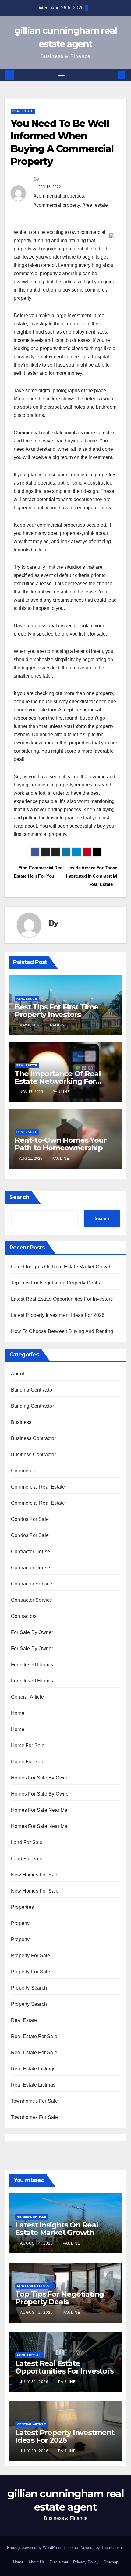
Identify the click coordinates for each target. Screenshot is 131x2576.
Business (21, 1422)
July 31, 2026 (35, 2382)
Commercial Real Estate (38, 1487)
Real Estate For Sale (34, 2036)
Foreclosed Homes (32, 1665)
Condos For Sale (30, 1519)
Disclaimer (59, 2562)
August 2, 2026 (37, 2313)
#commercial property (57, 205)
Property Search (29, 1988)
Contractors (24, 1616)
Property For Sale (30, 1956)
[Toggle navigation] (62, 75)
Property (20, 1923)
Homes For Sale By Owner (41, 1778)
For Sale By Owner (32, 1632)
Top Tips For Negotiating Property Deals (55, 1283)
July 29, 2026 (35, 2451)
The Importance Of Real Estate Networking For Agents (58, 1081)
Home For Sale (28, 1745)
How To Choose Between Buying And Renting (62, 1331)
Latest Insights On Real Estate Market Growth (61, 1267)
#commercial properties (59, 196)
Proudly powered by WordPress (35, 2547)
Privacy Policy (86, 2562)
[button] (112, 75)
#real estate (95, 205)
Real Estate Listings (33, 2069)
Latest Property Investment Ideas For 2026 (58, 1315)
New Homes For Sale (35, 1875)
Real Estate (23, 111)
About (18, 1374)
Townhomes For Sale (35, 2101)
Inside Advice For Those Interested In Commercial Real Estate (92, 876)
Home (18, 1713)
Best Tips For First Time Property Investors (57, 1011)
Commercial (24, 1471)
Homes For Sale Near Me (39, 1810)
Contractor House (30, 1551)
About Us (37, 2562)
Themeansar (112, 2547)
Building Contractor (32, 1390)
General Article (27, 1697)
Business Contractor (34, 1438)
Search (19, 1197)
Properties (22, 1907)
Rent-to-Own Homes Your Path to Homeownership (61, 1144)
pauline (59, 1025)
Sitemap (111, 2562)
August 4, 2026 (37, 2243)
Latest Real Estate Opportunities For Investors (62, 1299)
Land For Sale (27, 1842)
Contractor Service (32, 1584)
